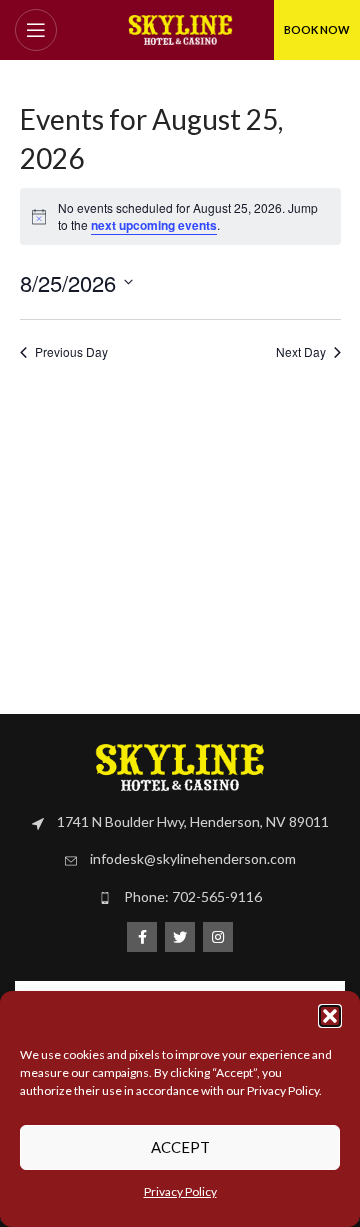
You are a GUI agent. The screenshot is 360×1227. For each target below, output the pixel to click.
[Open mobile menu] (36, 30)
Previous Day (71, 352)
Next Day (301, 352)
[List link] (180, 822)
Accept (180, 1147)
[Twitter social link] (180, 937)
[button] (330, 1016)
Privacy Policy (180, 1191)
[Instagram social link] (218, 937)
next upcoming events (154, 225)
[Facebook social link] (142, 937)
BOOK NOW (317, 29)
